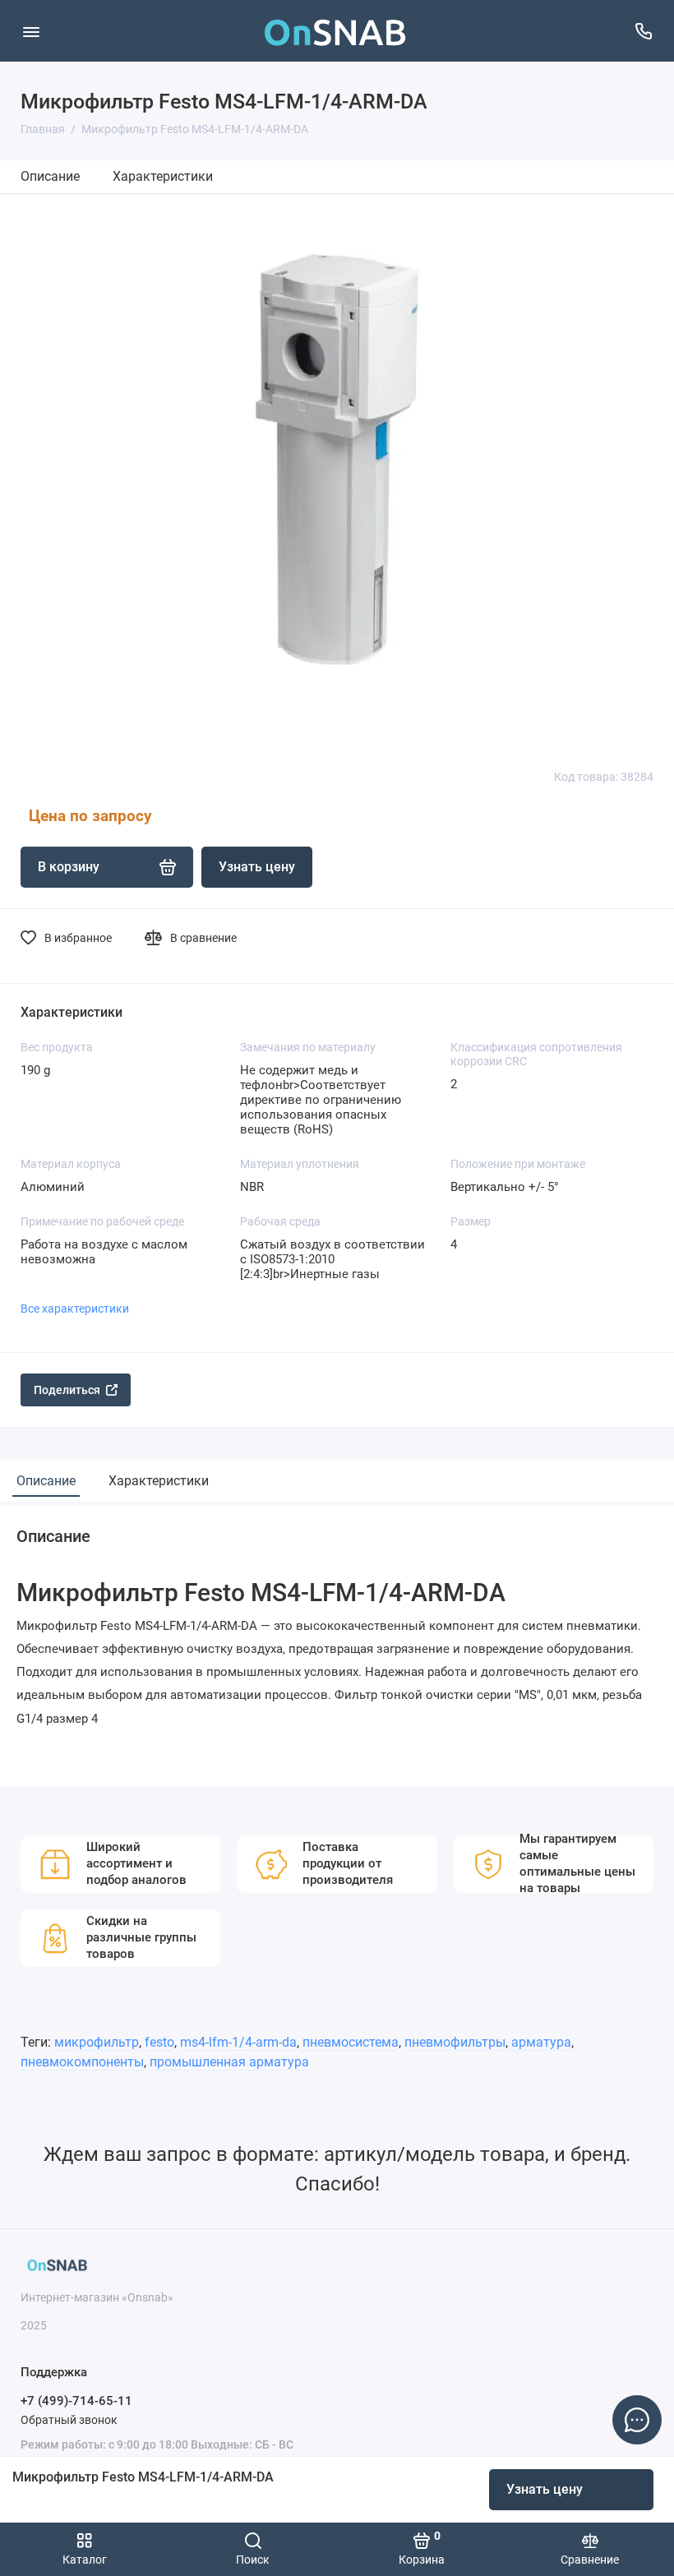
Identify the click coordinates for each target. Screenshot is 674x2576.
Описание (50, 176)
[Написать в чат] (637, 2420)
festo (159, 2042)
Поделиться (67, 1390)
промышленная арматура (229, 2062)
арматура (541, 2042)
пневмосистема (351, 2042)
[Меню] (31, 31)
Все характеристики (75, 1309)
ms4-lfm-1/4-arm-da (238, 2042)
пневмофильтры (455, 2042)
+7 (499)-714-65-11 (76, 2401)
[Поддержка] (643, 31)
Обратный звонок (69, 2420)
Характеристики (163, 176)
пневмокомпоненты (82, 2062)
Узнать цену (545, 2489)
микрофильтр (97, 2042)
